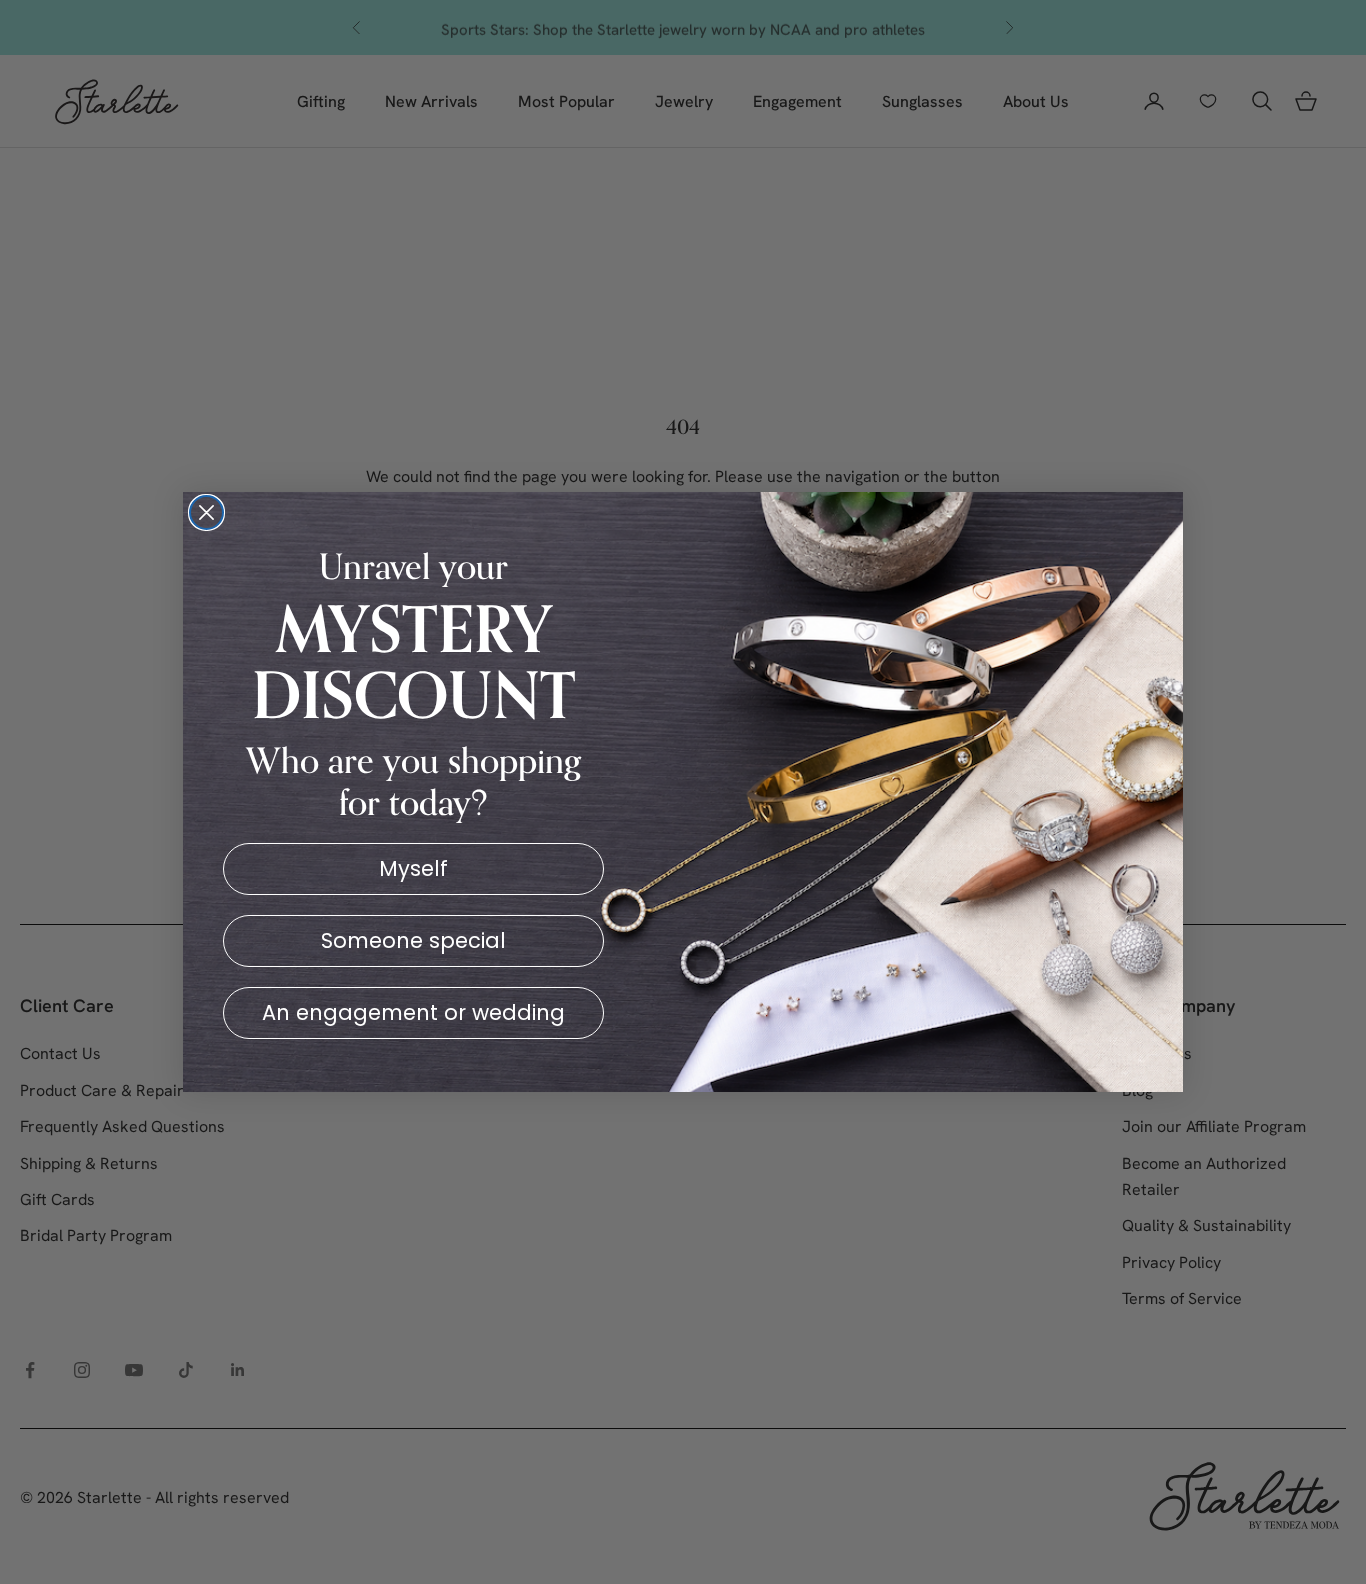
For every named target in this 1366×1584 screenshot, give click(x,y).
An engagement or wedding (413, 1012)
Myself (413, 868)
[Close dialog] (206, 512)
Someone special (413, 940)
